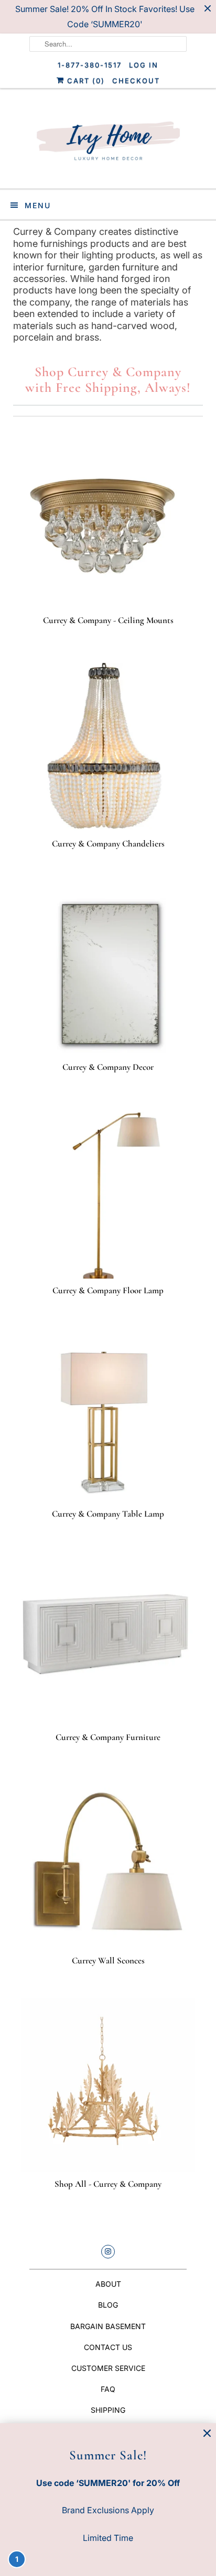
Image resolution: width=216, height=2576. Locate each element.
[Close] (207, 2433)
